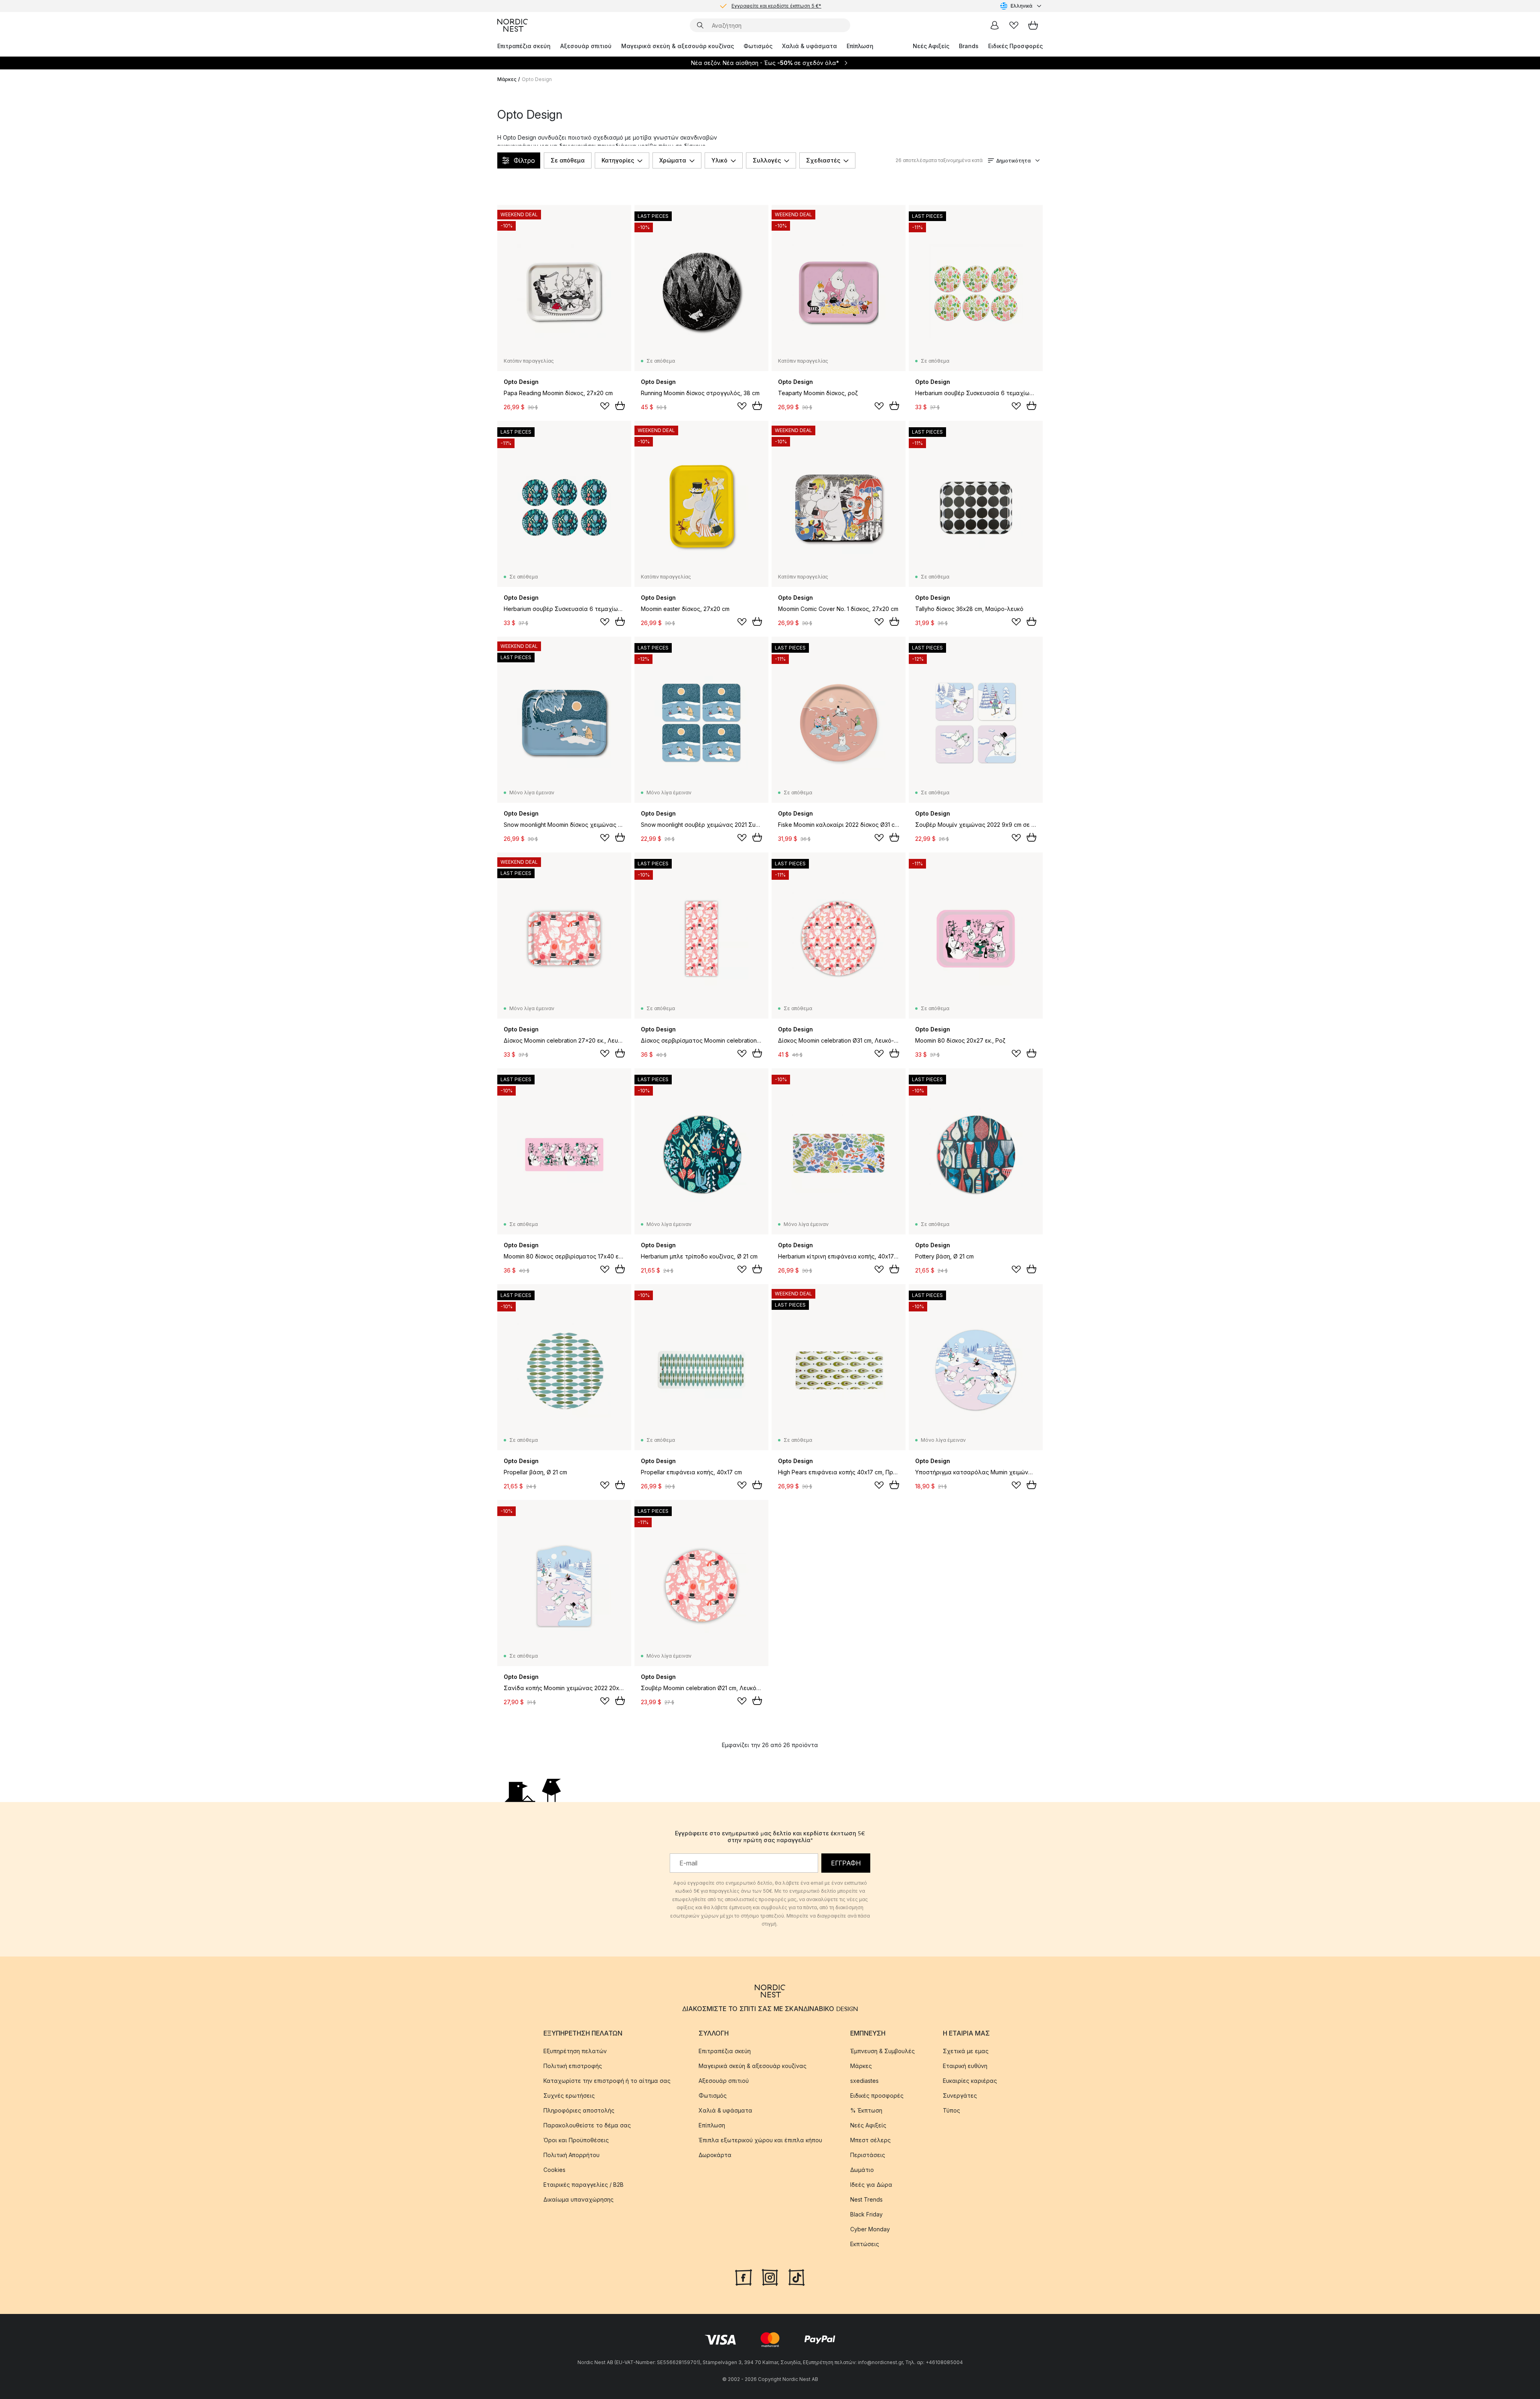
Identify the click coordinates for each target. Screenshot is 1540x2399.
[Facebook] (744, 2277)
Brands (969, 46)
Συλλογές (767, 160)
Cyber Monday (870, 2229)
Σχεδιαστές (823, 160)
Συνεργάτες (960, 2096)
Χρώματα (673, 160)
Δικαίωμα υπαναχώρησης (579, 2199)
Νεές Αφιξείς (931, 46)
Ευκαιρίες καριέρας (970, 2081)
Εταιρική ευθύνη (965, 2066)
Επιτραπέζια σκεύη (524, 46)
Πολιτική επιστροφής (573, 2066)
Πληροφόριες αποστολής (579, 2110)
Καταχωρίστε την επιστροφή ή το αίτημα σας (607, 2081)
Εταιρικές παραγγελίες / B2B (584, 2185)
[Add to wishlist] (605, 406)
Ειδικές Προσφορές (1015, 46)
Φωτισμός (758, 46)
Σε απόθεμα (568, 160)
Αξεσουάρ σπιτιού (586, 46)
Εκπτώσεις (865, 2244)
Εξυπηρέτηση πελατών (575, 2051)
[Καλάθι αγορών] (1033, 25)
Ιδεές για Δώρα (871, 2185)
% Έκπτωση (866, 2110)
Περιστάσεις (868, 2155)
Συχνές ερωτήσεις (569, 2096)
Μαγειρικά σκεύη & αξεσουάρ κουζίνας (678, 46)
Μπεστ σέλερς (870, 2140)
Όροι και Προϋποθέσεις (576, 2140)
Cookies (554, 2170)
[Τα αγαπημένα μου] (1014, 25)
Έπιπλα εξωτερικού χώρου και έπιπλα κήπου (760, 2140)
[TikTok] (796, 2277)
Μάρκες (507, 79)
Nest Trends (866, 2199)
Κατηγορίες (618, 160)
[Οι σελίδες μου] (995, 25)
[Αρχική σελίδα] (513, 25)
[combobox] (1021, 6)
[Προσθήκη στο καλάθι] (620, 406)
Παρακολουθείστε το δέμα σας (587, 2125)
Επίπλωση (860, 46)
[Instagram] (770, 2277)
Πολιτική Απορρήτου (571, 2155)
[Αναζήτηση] (700, 25)
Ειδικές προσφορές (877, 2096)
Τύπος (951, 2110)
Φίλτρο (524, 160)
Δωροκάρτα (715, 2155)
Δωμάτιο (862, 2170)
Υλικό (719, 160)
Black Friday (866, 2214)
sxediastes (864, 2081)
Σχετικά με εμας (966, 2051)
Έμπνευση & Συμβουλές (882, 2051)
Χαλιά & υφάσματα (810, 46)
